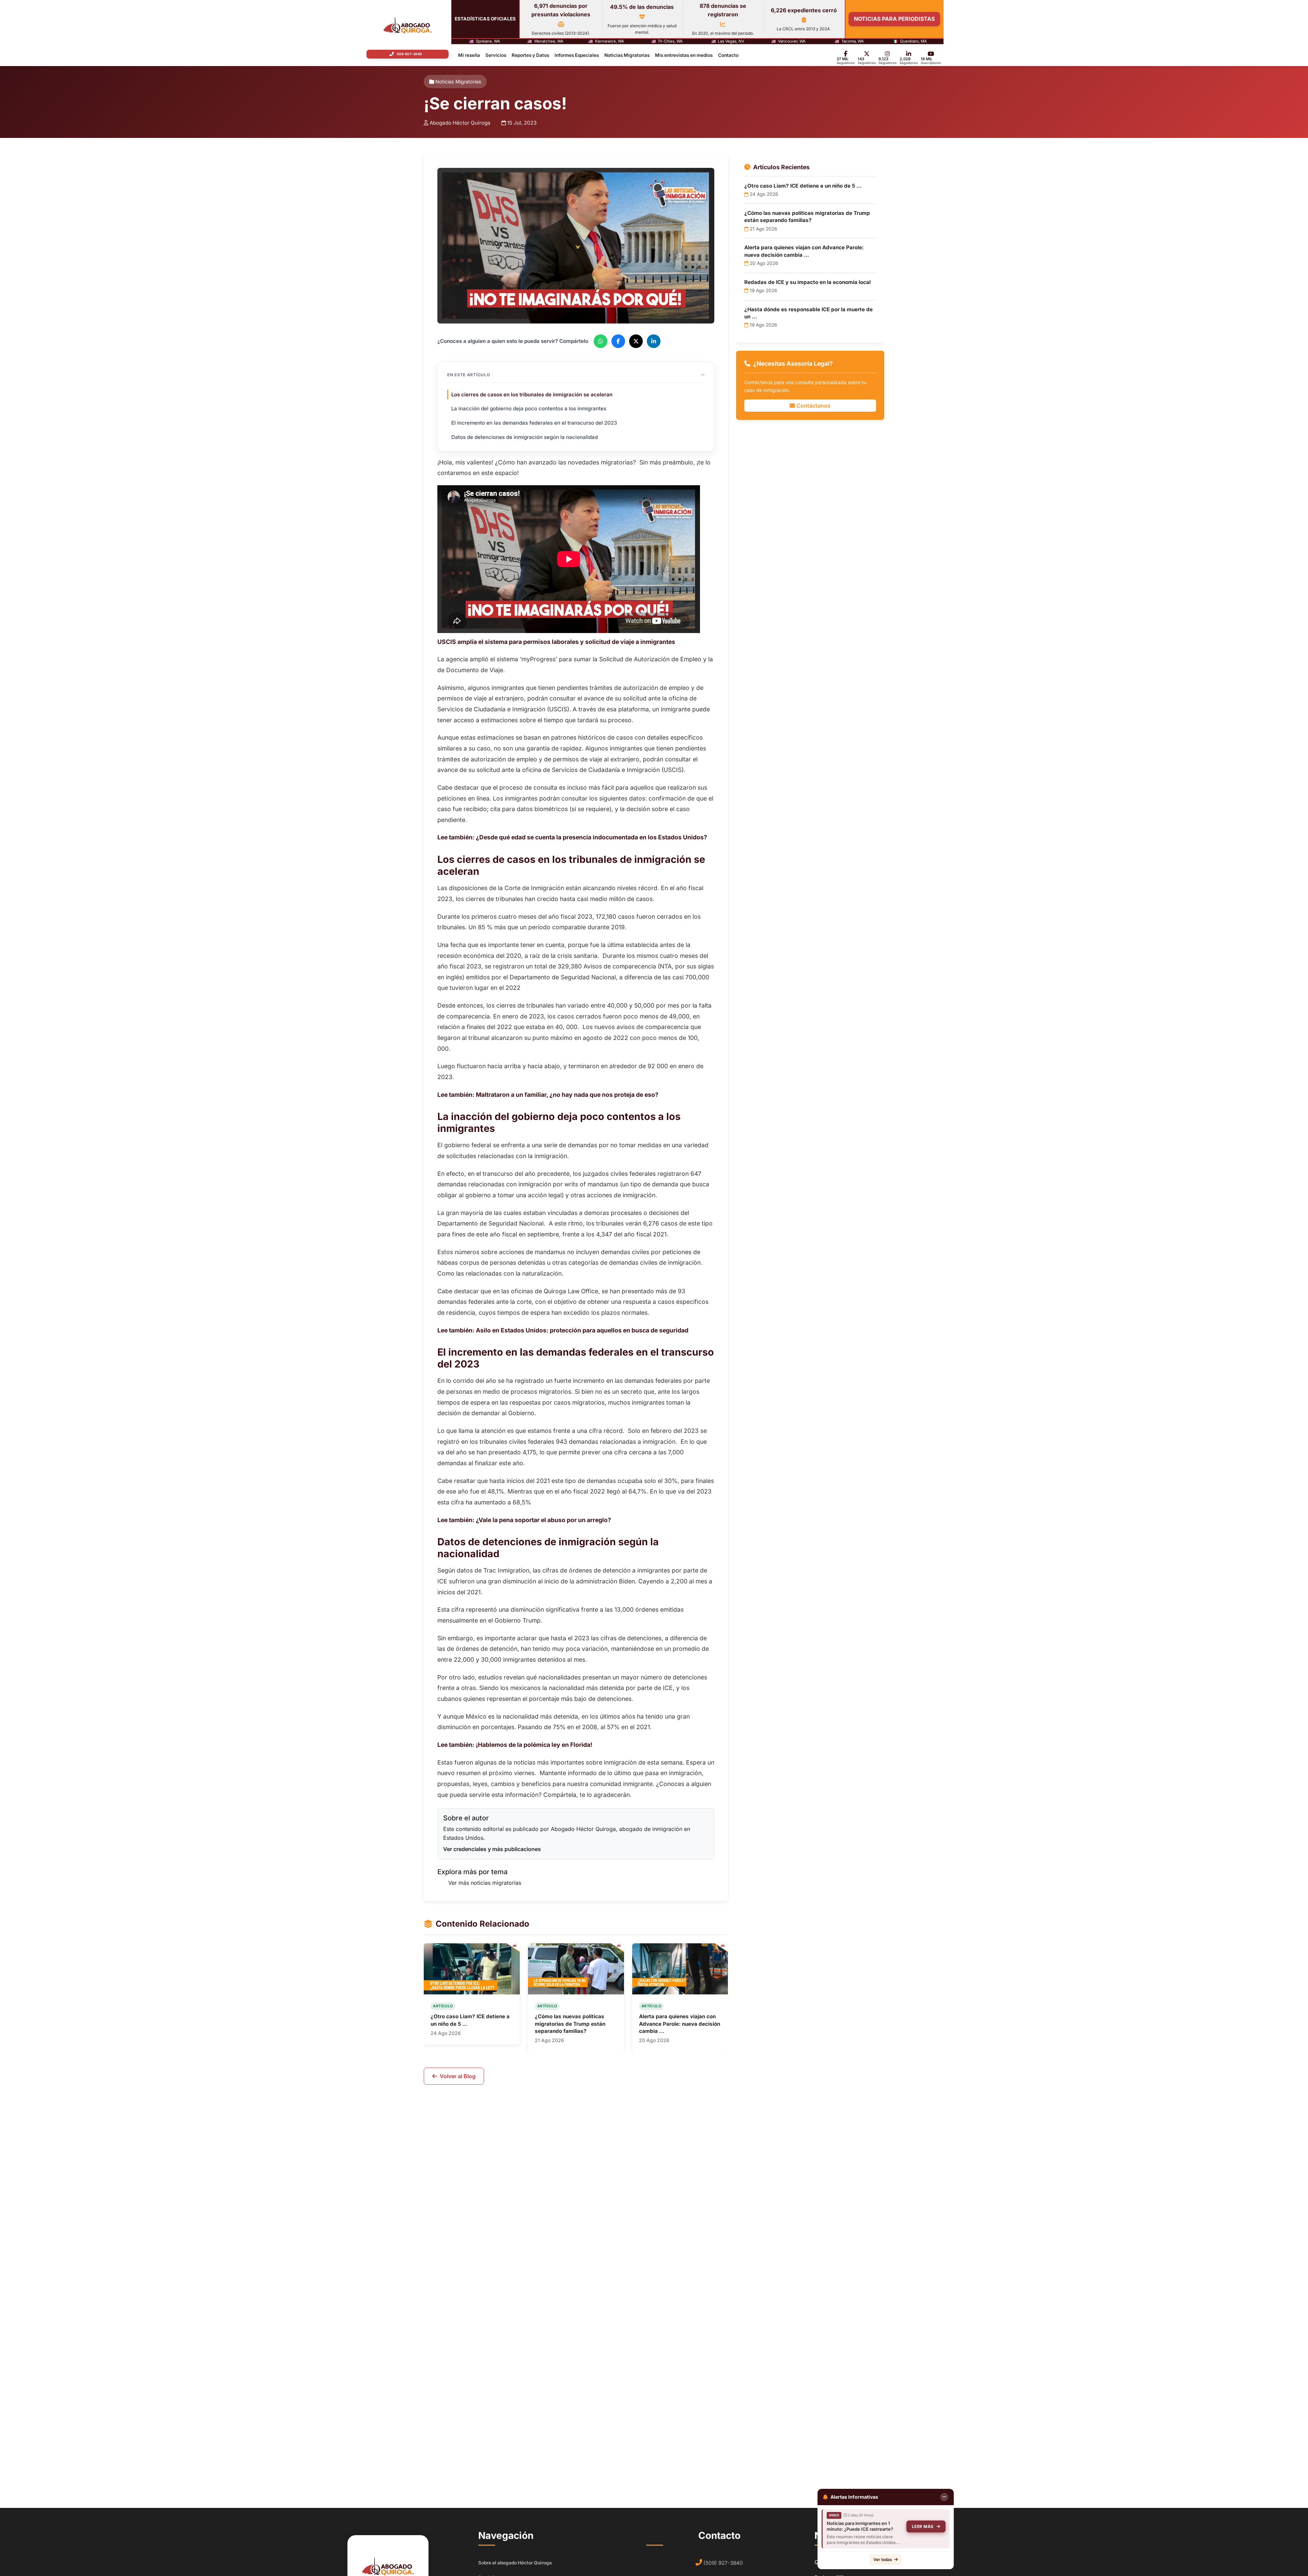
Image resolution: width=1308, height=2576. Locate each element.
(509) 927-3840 (723, 2563)
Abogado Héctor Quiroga (460, 123)
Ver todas (883, 2559)
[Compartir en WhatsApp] (601, 341)
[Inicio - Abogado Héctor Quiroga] (408, 25)
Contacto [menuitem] (728, 55)
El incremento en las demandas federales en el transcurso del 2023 (534, 423)
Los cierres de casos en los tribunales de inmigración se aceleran (532, 394)
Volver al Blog (458, 2076)
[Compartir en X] (636, 341)
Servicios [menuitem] (496, 55)
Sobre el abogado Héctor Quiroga (515, 2563)
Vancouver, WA (792, 42)
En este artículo (469, 375)
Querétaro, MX (913, 42)
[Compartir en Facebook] (618, 341)
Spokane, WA (488, 42)
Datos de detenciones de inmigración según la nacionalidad (525, 437)
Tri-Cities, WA (670, 42)
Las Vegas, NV (731, 42)
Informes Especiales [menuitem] (577, 55)
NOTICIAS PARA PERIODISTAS (894, 19)
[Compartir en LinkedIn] (654, 341)
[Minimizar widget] (944, 2497)
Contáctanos (813, 406)
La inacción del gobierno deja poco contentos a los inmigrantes (529, 408)
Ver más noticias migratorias (485, 1883)
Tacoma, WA (853, 42)
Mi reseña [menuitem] (469, 55)
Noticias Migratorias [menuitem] (627, 55)
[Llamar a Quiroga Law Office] (407, 54)
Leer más (923, 2526)
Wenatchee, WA (549, 42)
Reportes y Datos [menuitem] (530, 55)
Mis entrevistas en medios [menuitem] (684, 55)
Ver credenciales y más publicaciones (492, 1849)
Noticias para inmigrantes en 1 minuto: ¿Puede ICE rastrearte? (860, 2526)
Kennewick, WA (610, 42)
